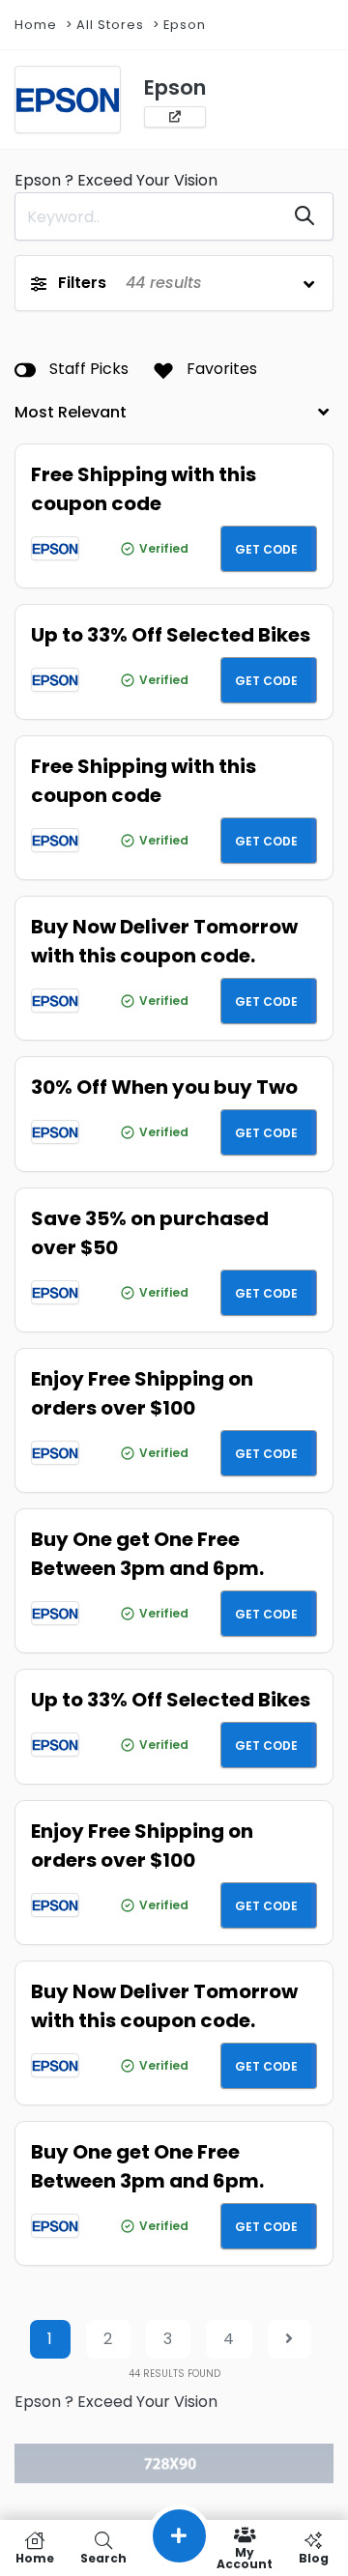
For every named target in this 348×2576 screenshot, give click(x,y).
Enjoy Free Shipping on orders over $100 (142, 1393)
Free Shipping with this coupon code (144, 489)
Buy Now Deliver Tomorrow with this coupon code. (164, 941)
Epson (185, 25)
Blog (314, 2557)
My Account (245, 2557)
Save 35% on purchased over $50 (150, 1233)
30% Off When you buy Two (164, 1087)
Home (36, 25)
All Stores (110, 25)
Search (103, 2557)
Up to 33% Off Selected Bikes (171, 635)
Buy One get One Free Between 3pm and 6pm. (147, 1554)
